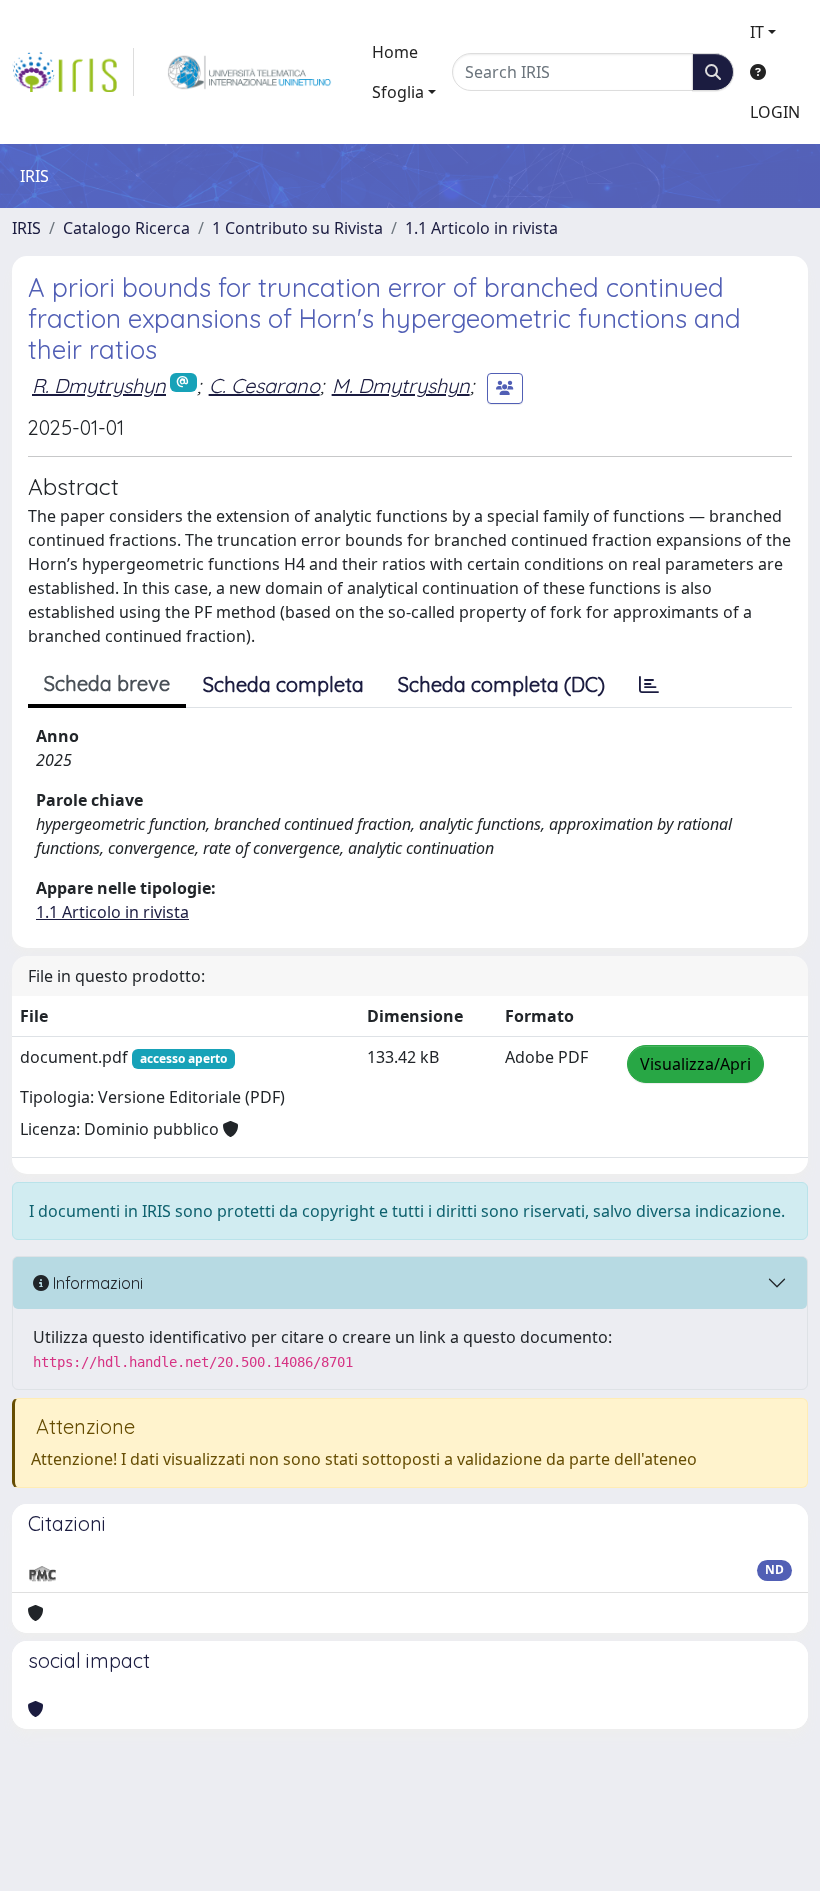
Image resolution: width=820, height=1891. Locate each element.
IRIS (26, 228)
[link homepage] (73, 72)
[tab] (649, 685)
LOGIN (775, 112)
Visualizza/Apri (695, 1064)
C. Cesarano (264, 385)
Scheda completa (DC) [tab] (501, 684)
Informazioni (96, 1283)
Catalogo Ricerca (126, 228)
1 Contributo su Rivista (297, 228)
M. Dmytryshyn (401, 385)
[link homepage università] (249, 72)
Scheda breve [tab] (107, 683)
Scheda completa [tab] (283, 684)
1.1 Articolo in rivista (481, 228)
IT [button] (757, 32)
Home (395, 52)
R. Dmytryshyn (99, 385)
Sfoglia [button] (398, 92)
